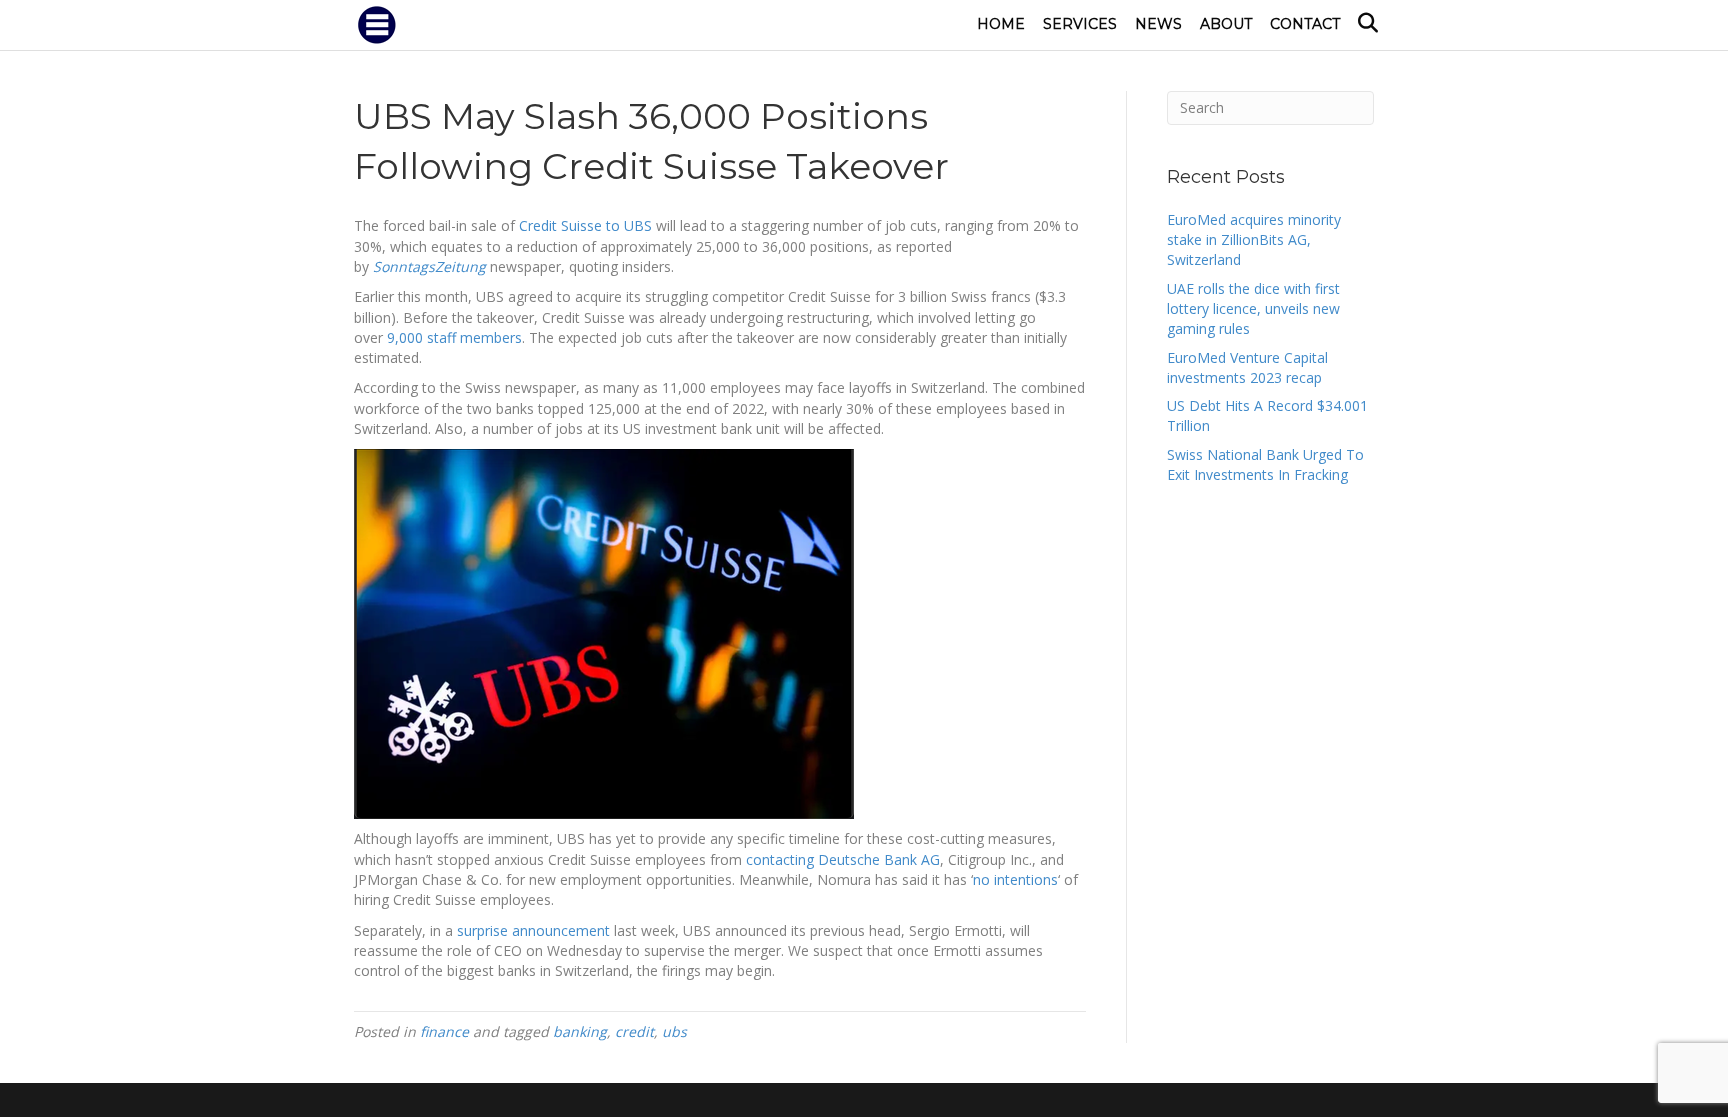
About (1226, 24)
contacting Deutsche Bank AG (843, 859)
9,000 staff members (454, 337)
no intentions (1015, 879)
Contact (1305, 24)
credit (634, 1031)
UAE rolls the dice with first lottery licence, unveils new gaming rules (1253, 309)
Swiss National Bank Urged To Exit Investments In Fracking (1265, 464)
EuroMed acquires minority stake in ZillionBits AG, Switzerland (1254, 240)
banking (580, 1031)
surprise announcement (533, 930)
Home (1001, 24)
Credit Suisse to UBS (587, 225)
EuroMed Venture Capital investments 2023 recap (1247, 367)
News (1158, 24)
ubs (674, 1031)
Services (1080, 24)
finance (444, 1031)
